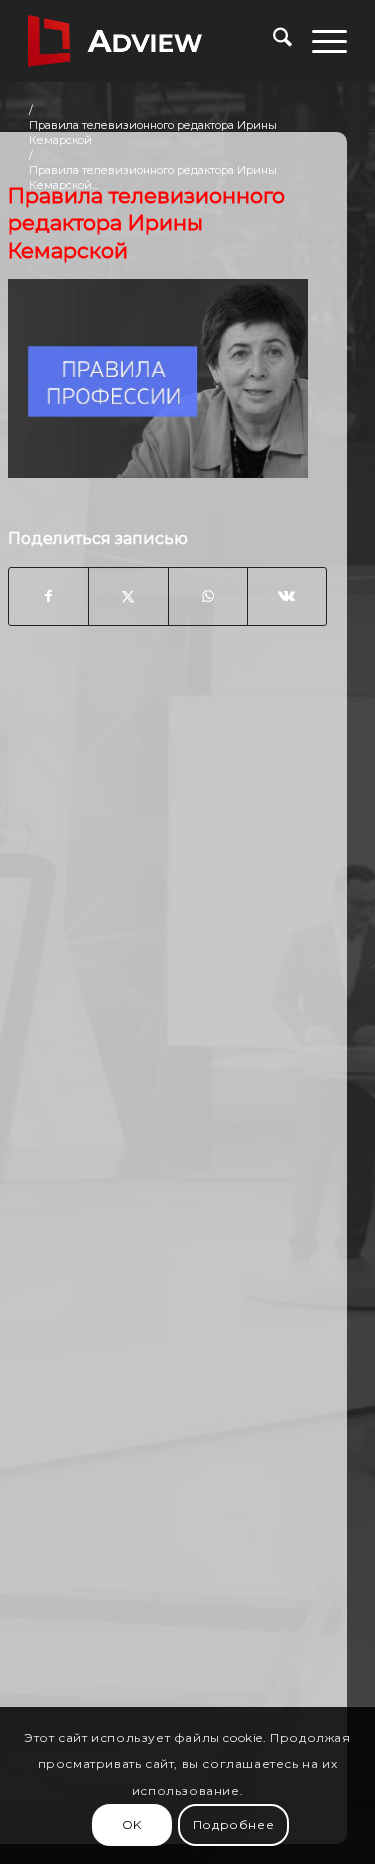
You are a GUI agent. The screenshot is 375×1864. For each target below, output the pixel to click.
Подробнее (233, 1824)
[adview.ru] (155, 41)
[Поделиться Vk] (287, 596)
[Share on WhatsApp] (208, 596)
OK (132, 1824)
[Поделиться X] (128, 596)
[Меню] (319, 41)
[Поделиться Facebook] (48, 596)
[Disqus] (167, 962)
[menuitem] (272, 41)
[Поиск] (272, 41)
